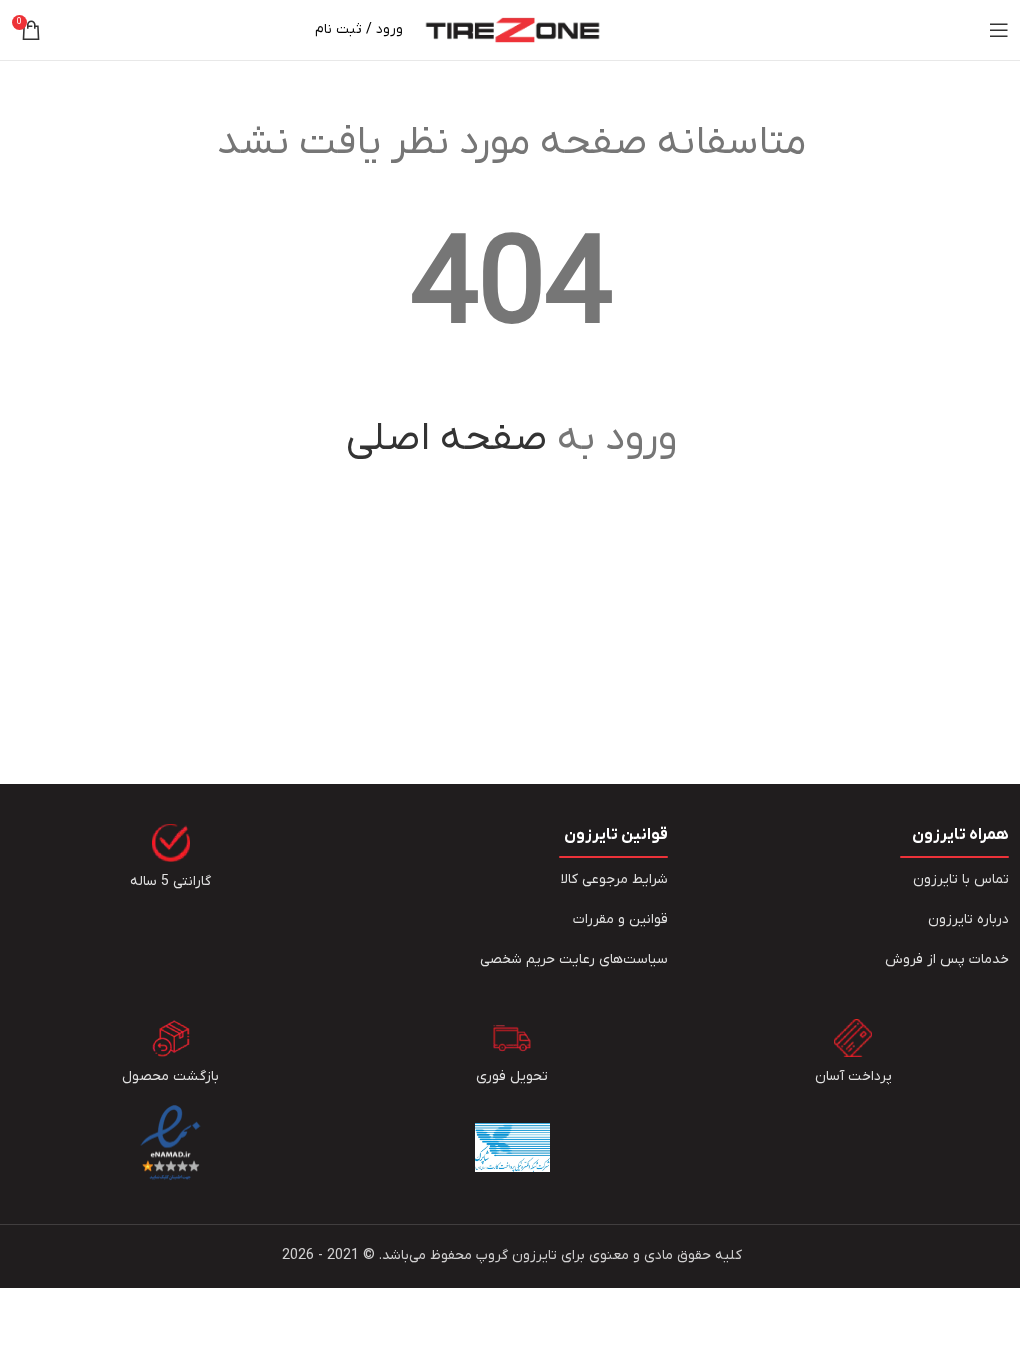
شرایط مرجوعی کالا (614, 879)
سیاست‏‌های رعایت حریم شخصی (574, 959)
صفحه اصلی (446, 439)
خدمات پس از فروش (947, 959)
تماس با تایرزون (961, 879)
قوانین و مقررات (620, 919)
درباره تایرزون (968, 919)
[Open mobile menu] (999, 30)
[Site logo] (512, 29)
